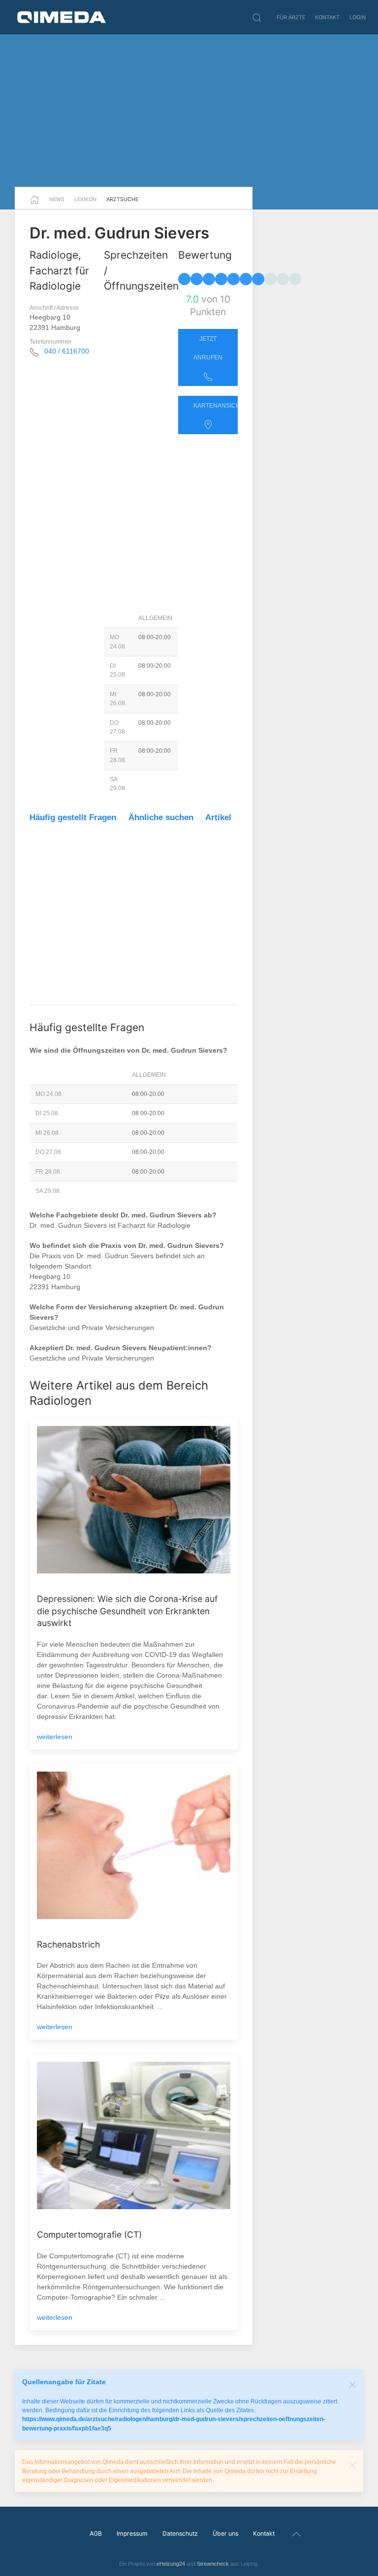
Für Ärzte (291, 17)
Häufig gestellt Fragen (73, 817)
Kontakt (327, 17)
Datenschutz (180, 2533)
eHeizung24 (171, 2564)
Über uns (225, 2533)
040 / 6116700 (67, 351)
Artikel (218, 817)
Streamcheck (213, 2564)
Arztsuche (122, 199)
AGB (96, 2533)
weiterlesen (55, 1737)
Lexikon (85, 199)
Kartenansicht (216, 406)
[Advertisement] (189, 111)
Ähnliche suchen (161, 817)
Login (358, 17)
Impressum (132, 2533)
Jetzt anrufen (208, 348)
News (57, 199)
